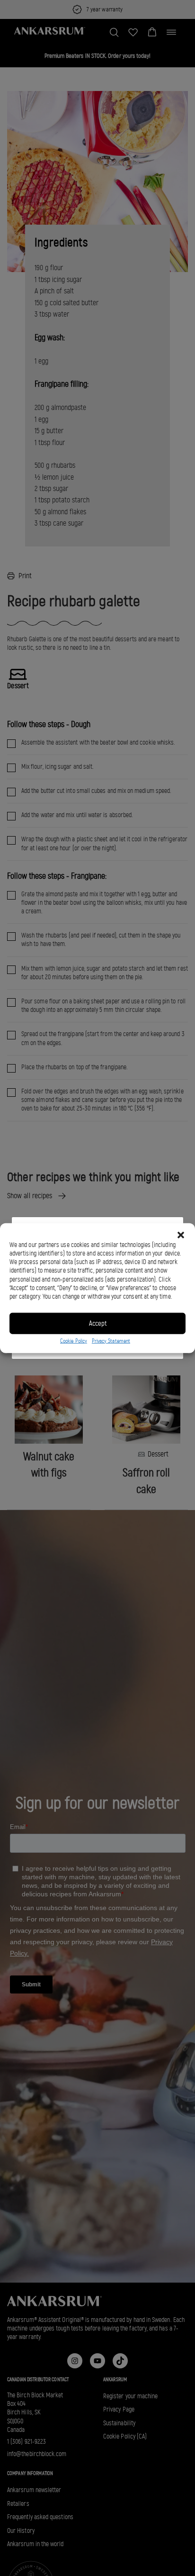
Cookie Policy (74, 1340)
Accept (98, 1323)
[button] (181, 1235)
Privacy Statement (111, 1340)
